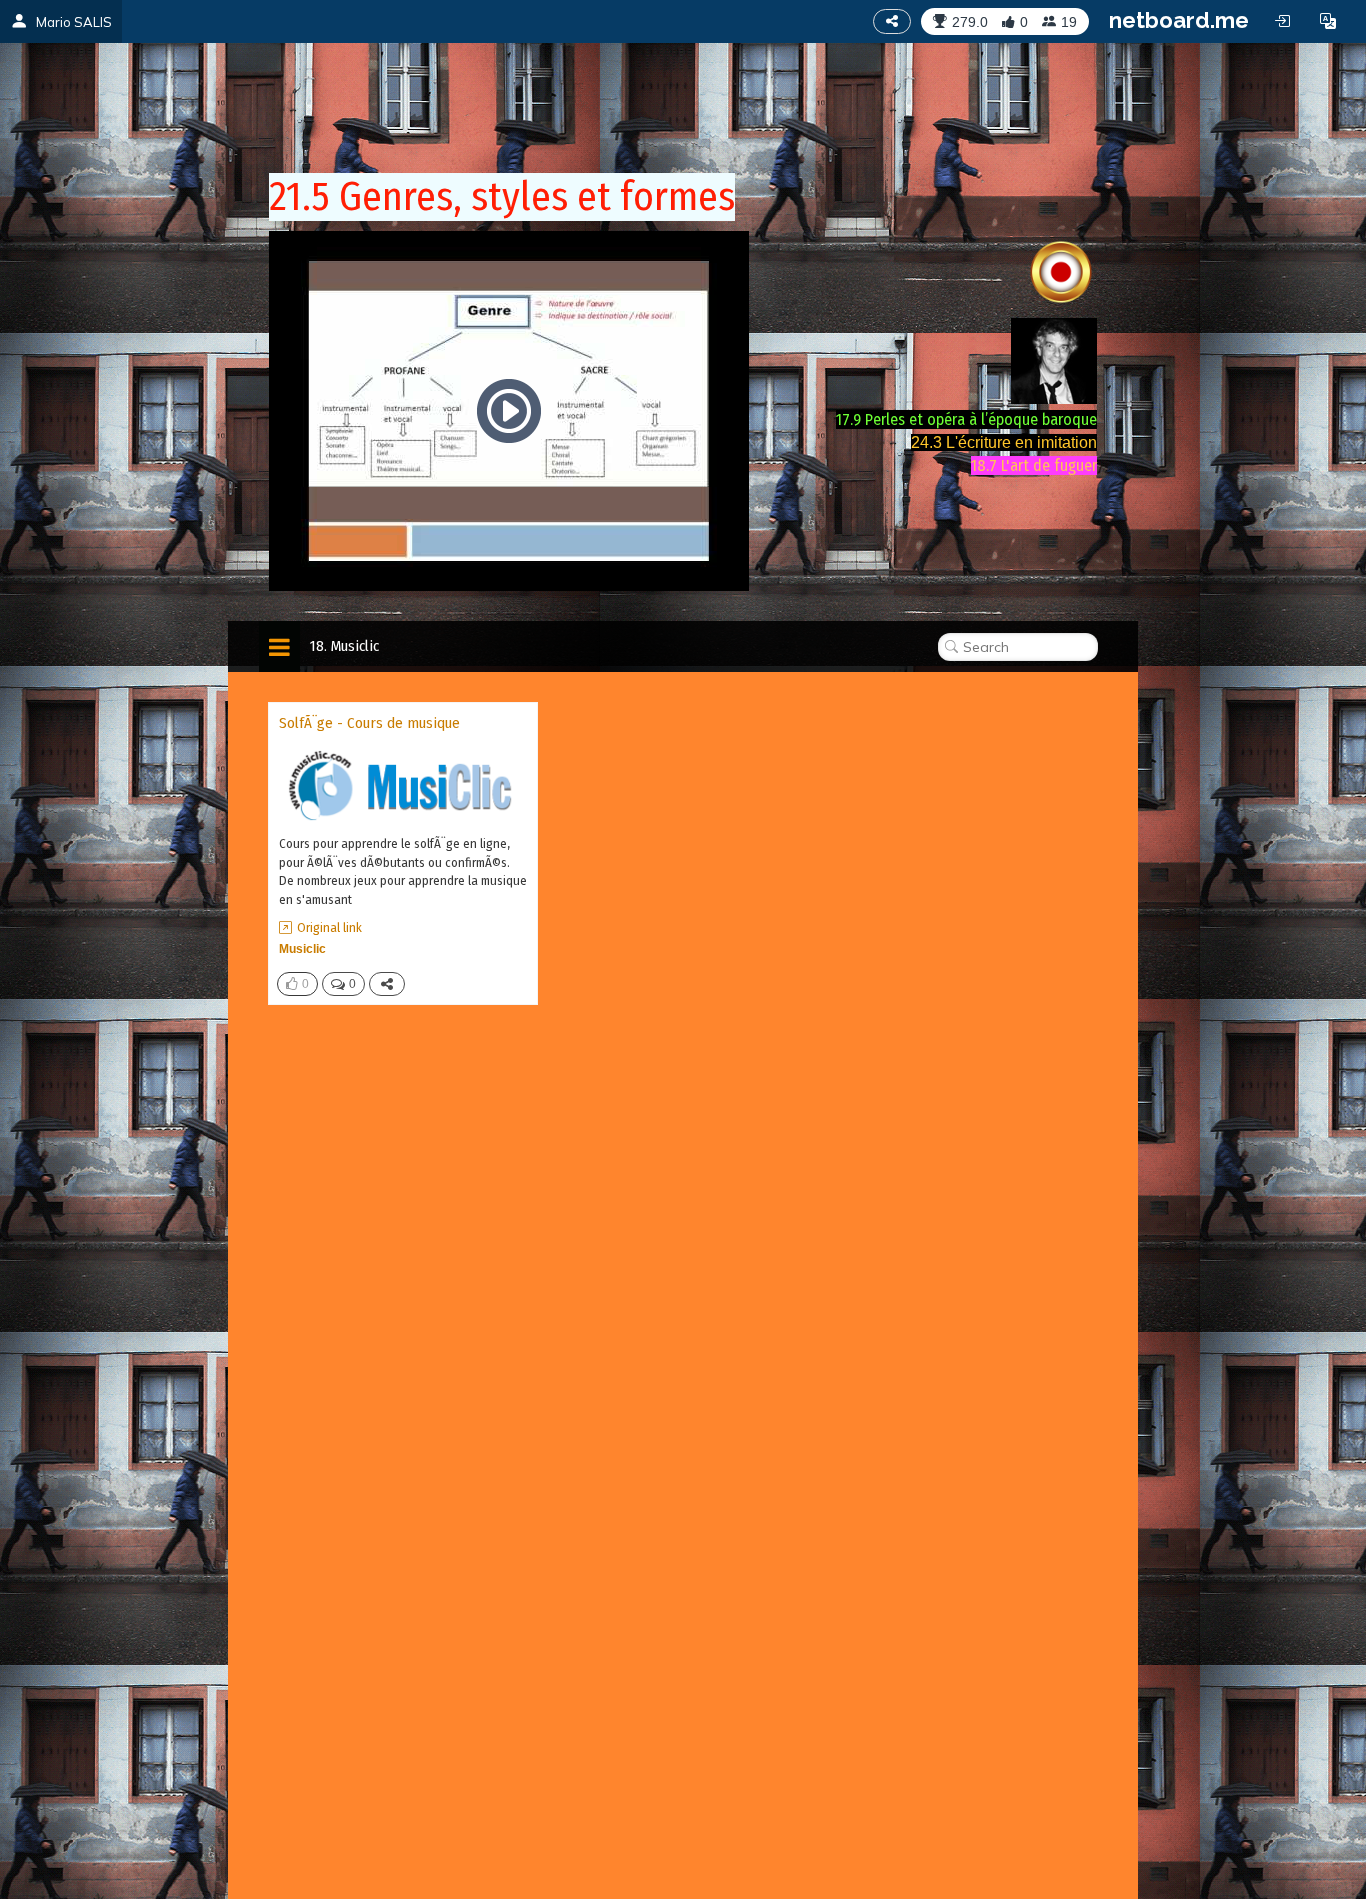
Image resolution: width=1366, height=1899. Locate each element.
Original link (329, 927)
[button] (1328, 21)
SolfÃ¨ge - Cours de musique (369, 723)
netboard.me (1179, 20)
